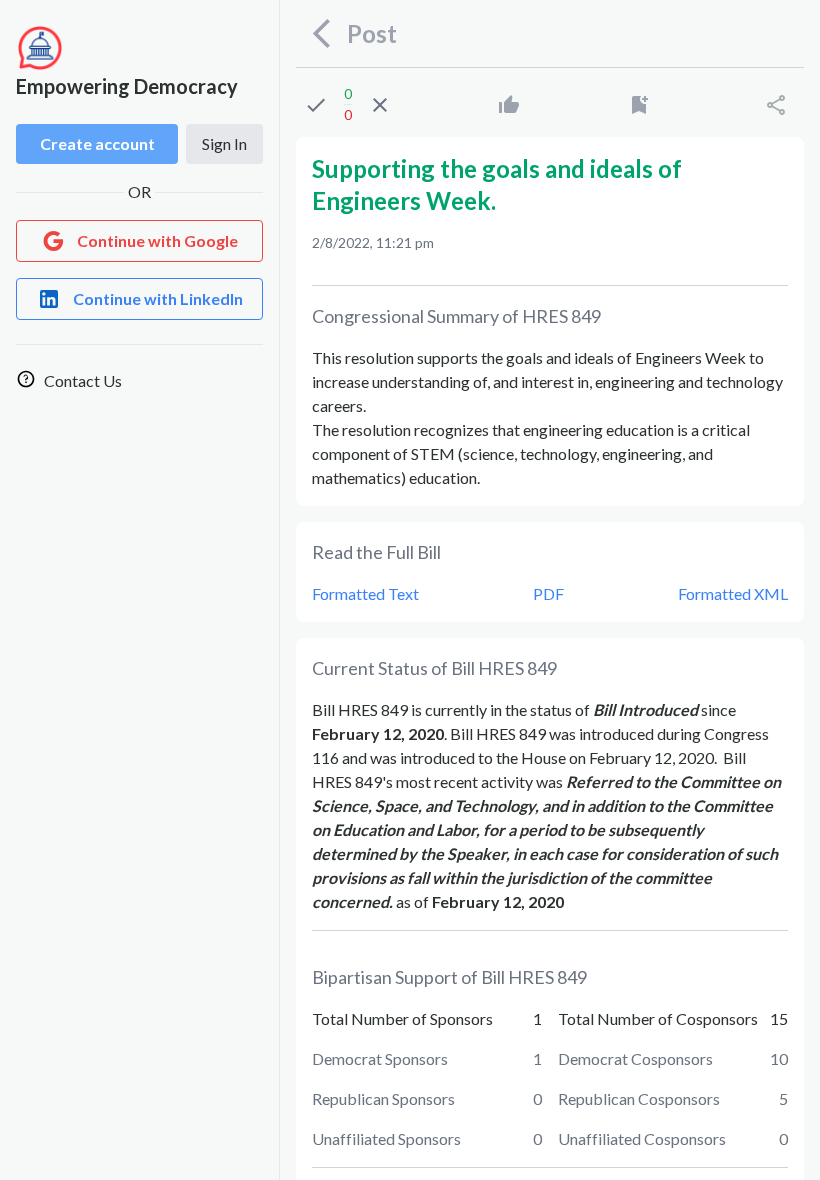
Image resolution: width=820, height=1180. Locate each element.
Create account (97, 143)
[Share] (776, 105)
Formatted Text (365, 593)
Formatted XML (733, 593)
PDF (548, 593)
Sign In (224, 143)
